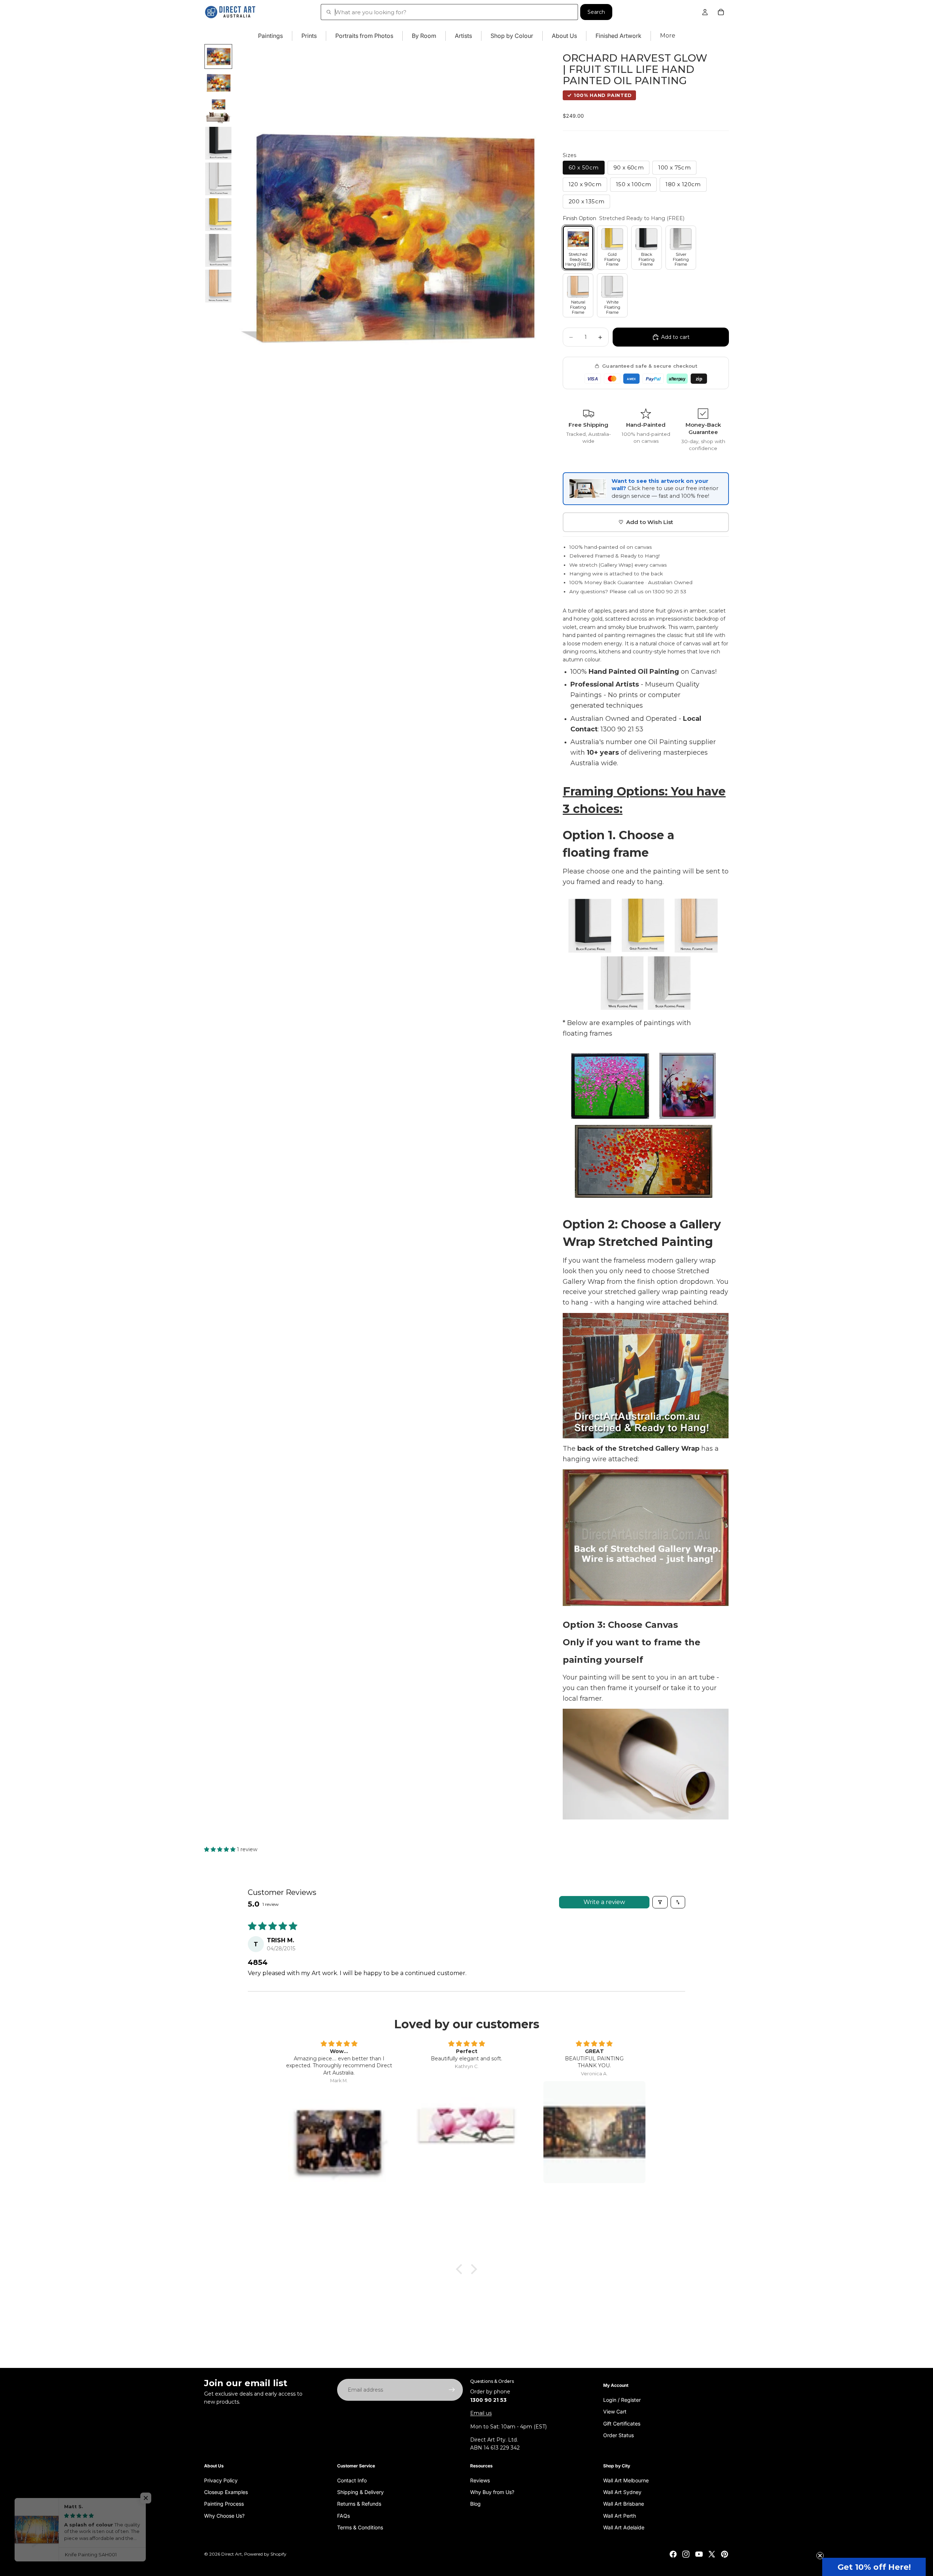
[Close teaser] (820, 2556)
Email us (481, 2413)
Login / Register (622, 2399)
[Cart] (721, 12)
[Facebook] (673, 2554)
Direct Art (232, 2554)
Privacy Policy (221, 2480)
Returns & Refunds (359, 2504)
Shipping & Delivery (360, 2492)
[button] (220, 1849)
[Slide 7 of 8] (218, 250)
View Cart (615, 2411)
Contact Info (352, 2480)
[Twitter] (712, 2554)
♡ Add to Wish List (646, 522)
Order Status (618, 2435)
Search (596, 12)
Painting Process (224, 2504)
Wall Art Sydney (622, 2492)
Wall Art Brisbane (624, 2504)
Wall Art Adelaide (624, 2527)
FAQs (343, 2515)
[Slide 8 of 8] (218, 286)
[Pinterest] (725, 2554)
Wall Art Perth (620, 2515)
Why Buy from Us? (492, 2492)
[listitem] (668, 36)
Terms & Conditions (360, 2527)
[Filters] (660, 1902)
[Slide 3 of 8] (218, 111)
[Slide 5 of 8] (218, 179)
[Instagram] (686, 2554)
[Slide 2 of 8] (218, 83)
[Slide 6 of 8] (218, 215)
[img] (339, 2044)
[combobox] (449, 12)
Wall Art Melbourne (626, 2480)
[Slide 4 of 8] (218, 143)
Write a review (604, 1902)
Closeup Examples (226, 2492)
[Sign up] (452, 2390)
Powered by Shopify (265, 2554)
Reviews (480, 2480)
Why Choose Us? (224, 2515)
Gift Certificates (622, 2423)
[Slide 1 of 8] (218, 56)
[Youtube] (699, 2554)
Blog (475, 2504)
